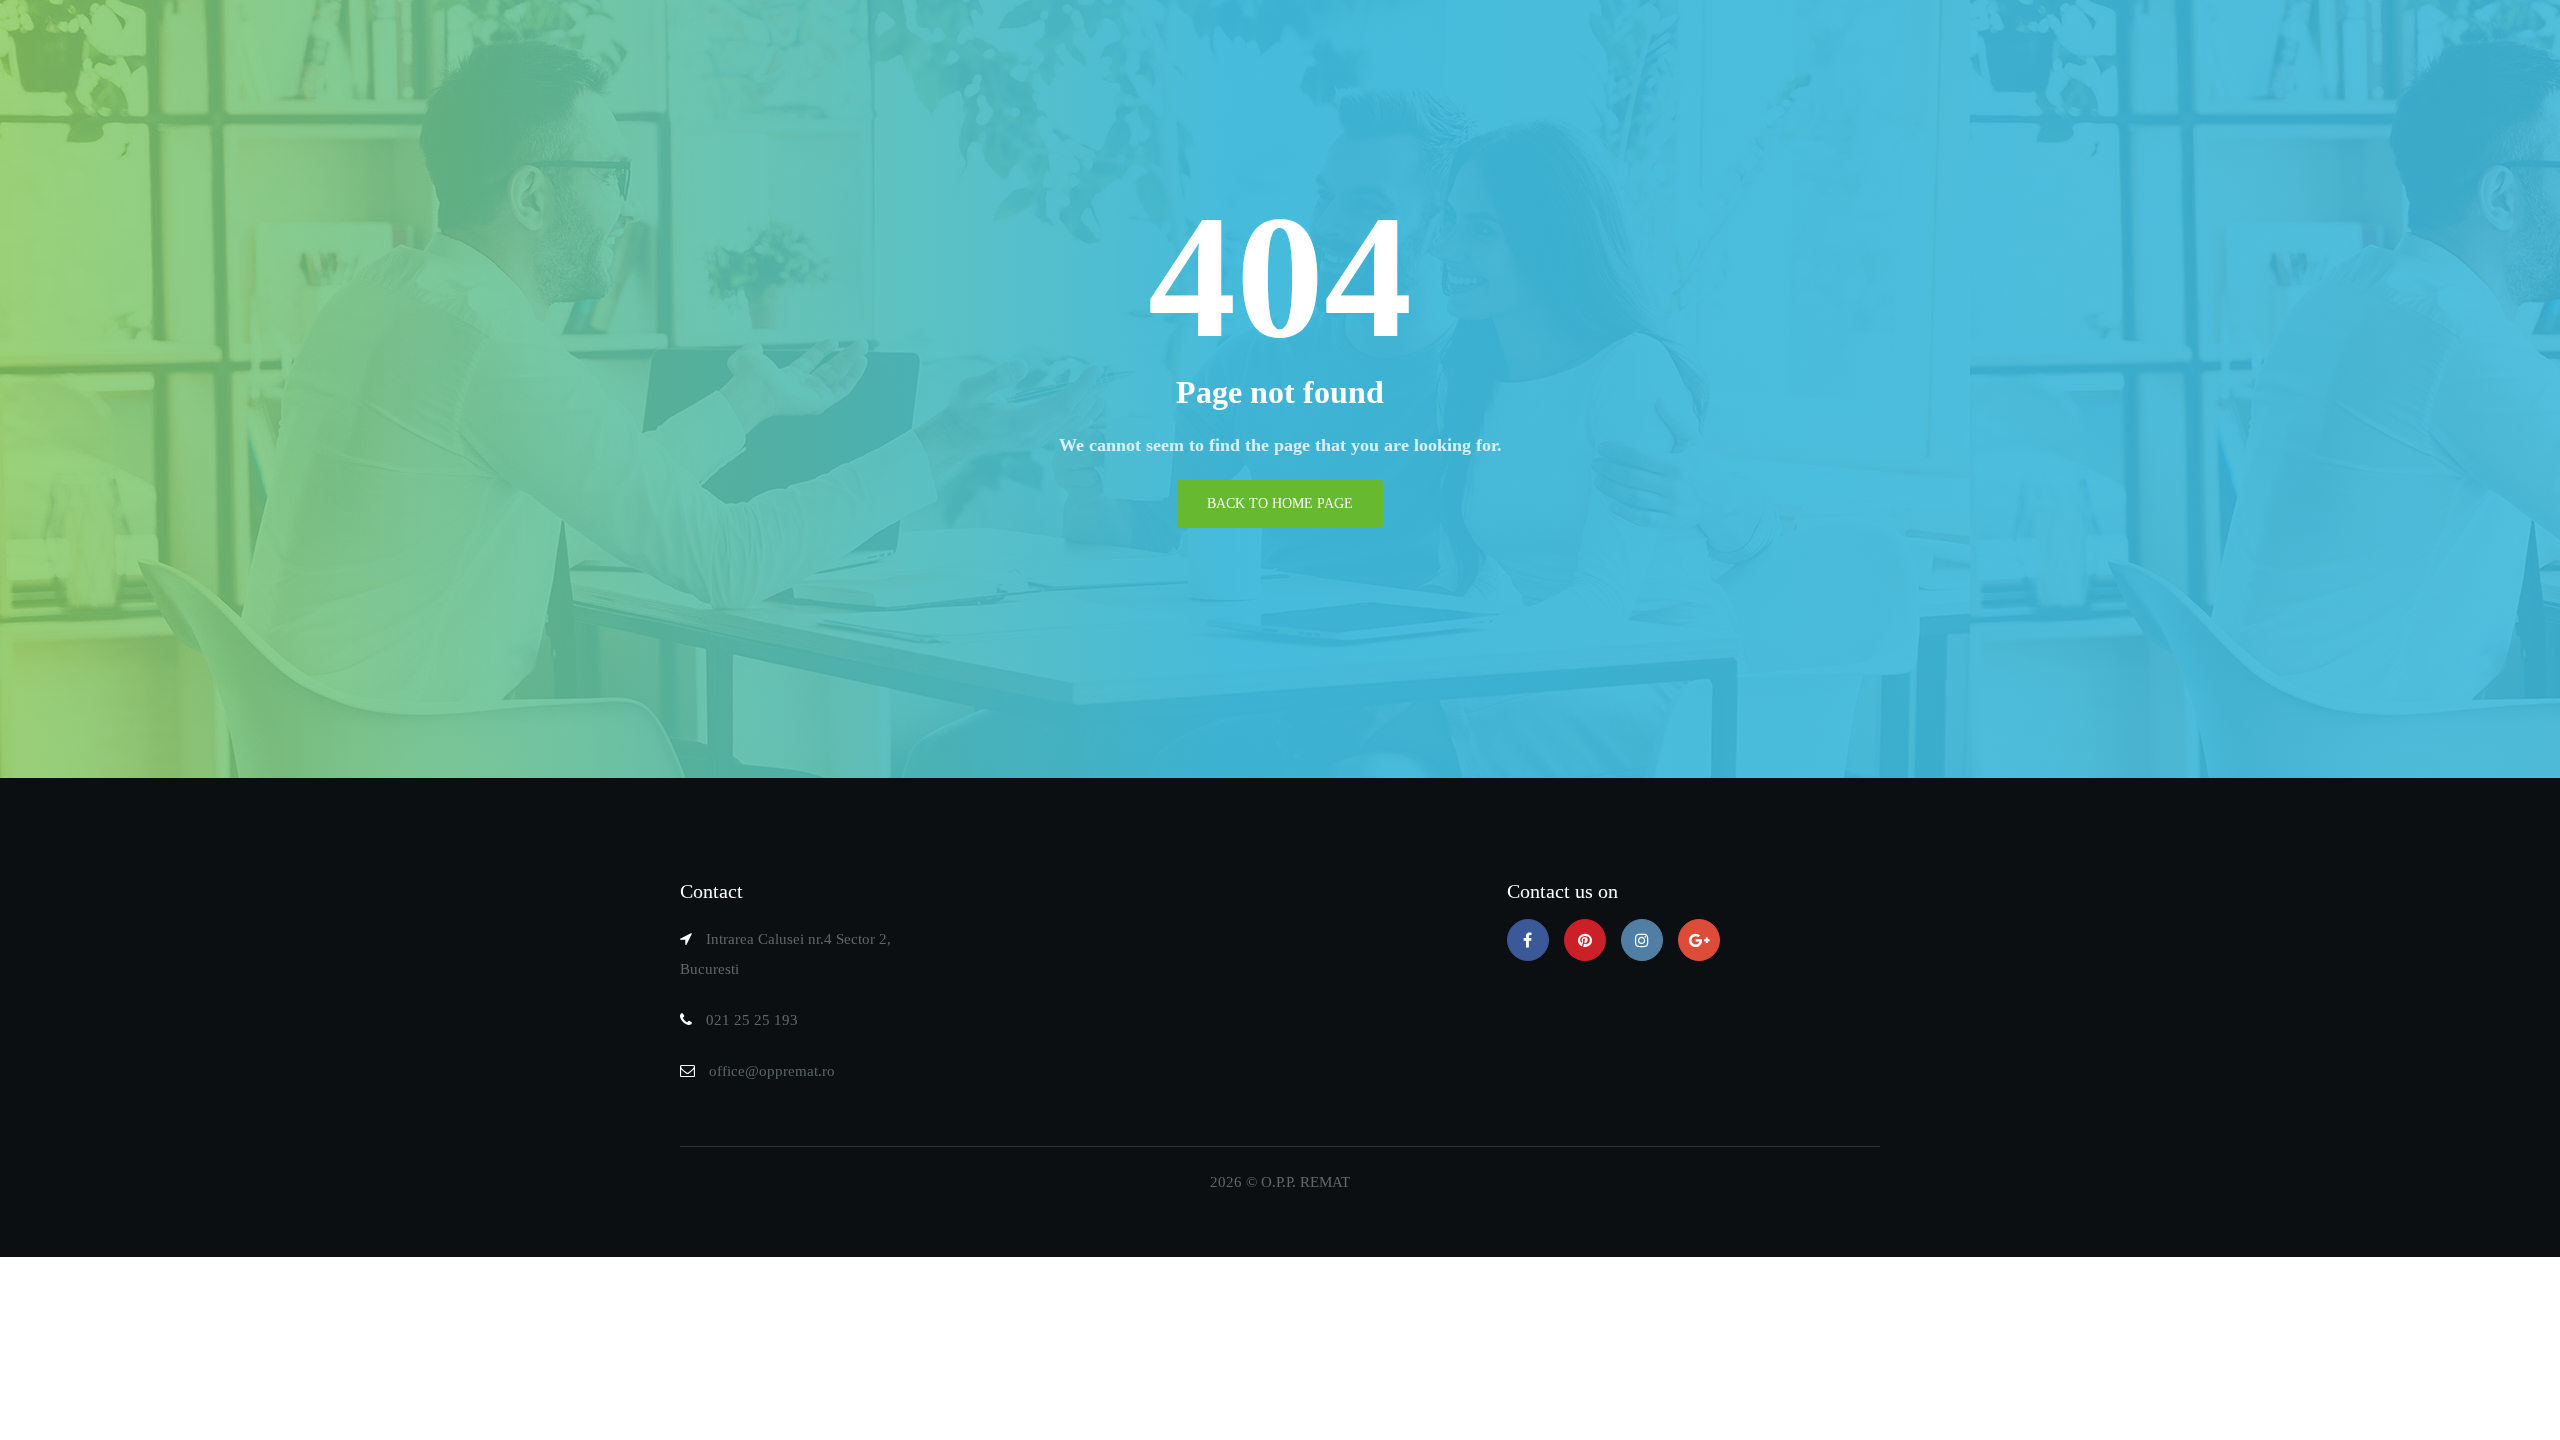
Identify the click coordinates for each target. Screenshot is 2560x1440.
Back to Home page (1280, 503)
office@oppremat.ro (772, 1071)
